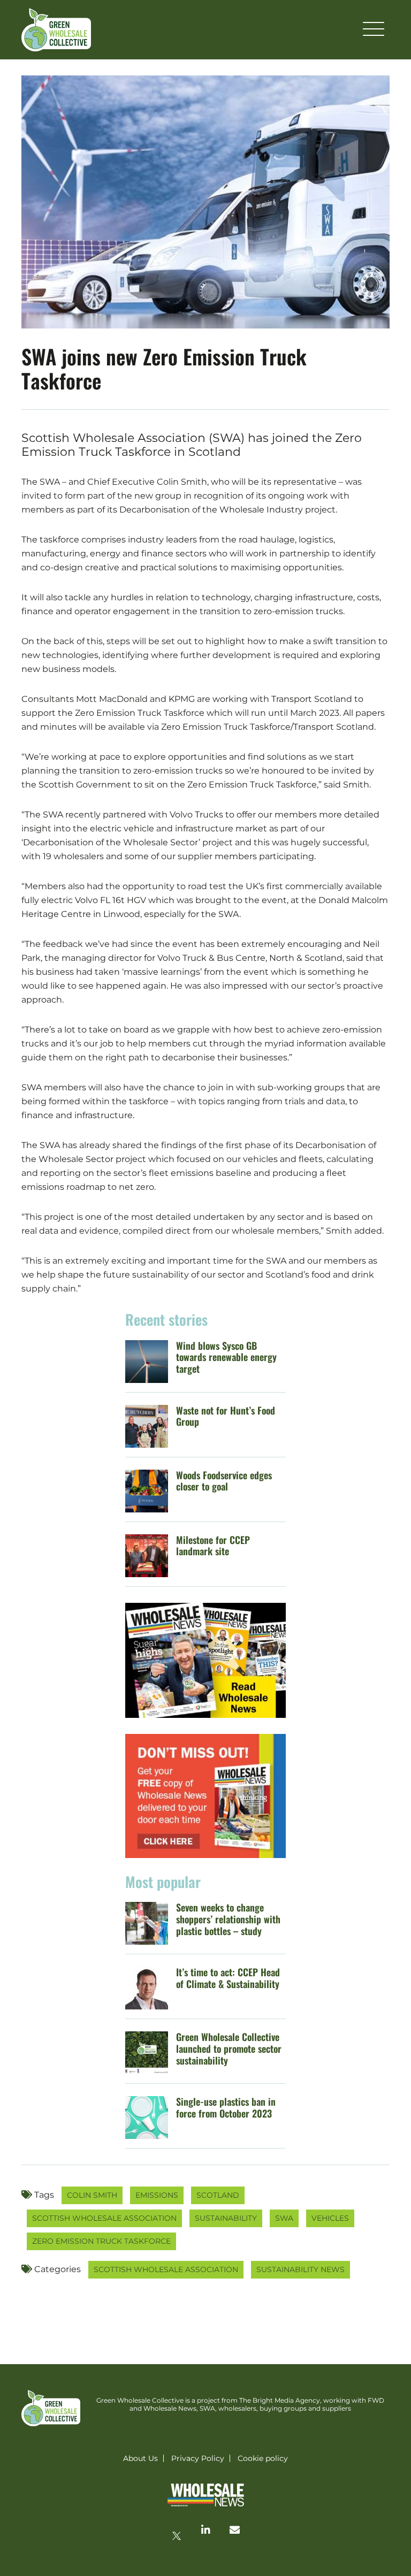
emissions (157, 2195)
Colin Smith (92, 2195)
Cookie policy (263, 2458)
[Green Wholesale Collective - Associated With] (205, 2496)
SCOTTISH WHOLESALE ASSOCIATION (166, 2269)
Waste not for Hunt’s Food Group (226, 1416)
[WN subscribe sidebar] (205, 1796)
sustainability (226, 2218)
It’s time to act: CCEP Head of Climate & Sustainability (228, 1978)
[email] (234, 2529)
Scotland (218, 2195)
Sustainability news (300, 2269)
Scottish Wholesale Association (104, 2218)
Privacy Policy (198, 2458)
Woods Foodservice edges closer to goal (224, 1481)
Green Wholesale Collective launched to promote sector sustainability (229, 2048)
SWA (284, 2218)
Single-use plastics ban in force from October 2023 (226, 2107)
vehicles (330, 2218)
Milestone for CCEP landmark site (213, 1546)
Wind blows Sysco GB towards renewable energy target (226, 1357)
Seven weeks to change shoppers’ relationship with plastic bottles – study (228, 1919)
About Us (140, 2458)
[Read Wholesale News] (205, 1660)
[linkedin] (205, 2529)
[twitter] (177, 2536)
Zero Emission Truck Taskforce (101, 2241)
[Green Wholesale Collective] (56, 30)
